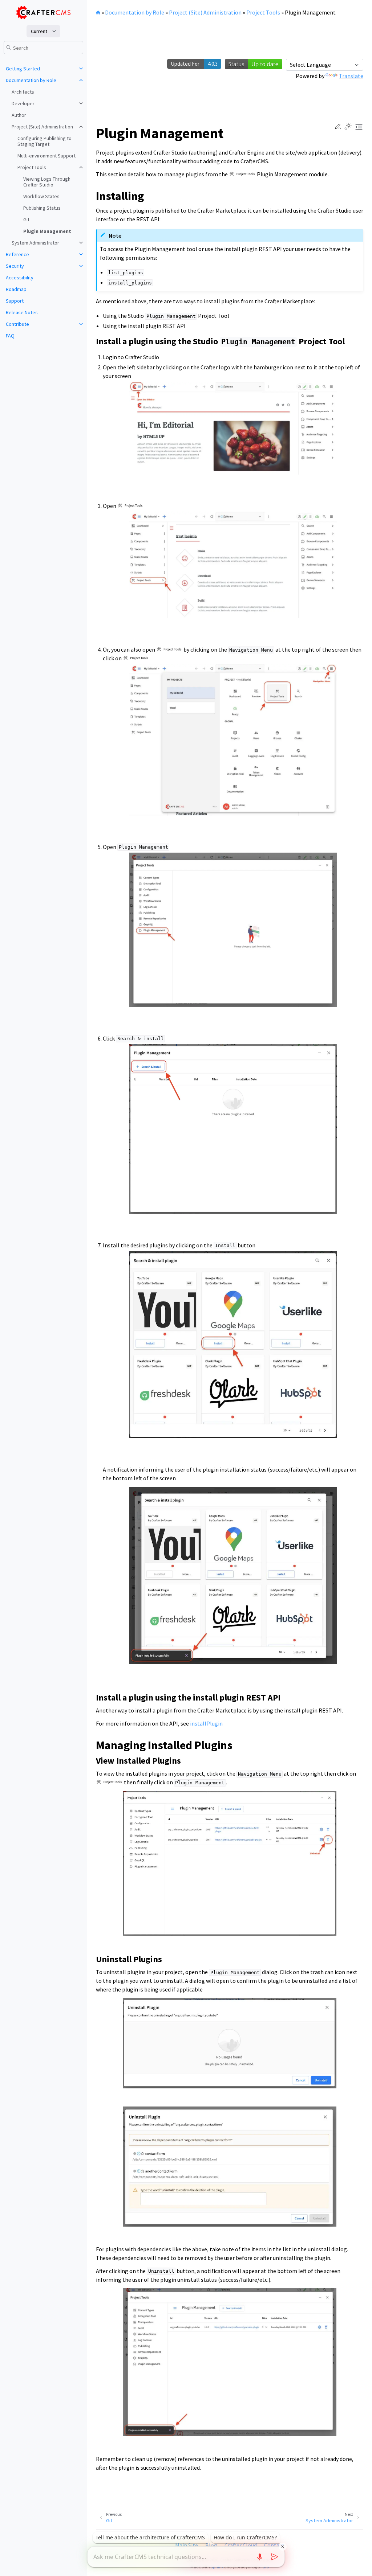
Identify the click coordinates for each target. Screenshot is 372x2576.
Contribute (17, 324)
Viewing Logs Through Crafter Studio (47, 182)
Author (19, 115)
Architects (23, 92)
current (39, 31)
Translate (351, 76)
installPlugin (206, 1723)
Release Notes (22, 312)
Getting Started (23, 69)
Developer (23, 103)
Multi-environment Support (46, 156)
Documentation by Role (31, 80)
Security (15, 266)
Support (15, 301)
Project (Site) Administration (42, 127)
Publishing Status (42, 208)
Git (26, 220)
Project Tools (32, 167)
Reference (17, 254)
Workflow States (41, 196)
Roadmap (16, 289)
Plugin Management (47, 231)
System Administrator (35, 243)
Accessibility (20, 278)
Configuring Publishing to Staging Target (45, 141)
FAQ (10, 336)
